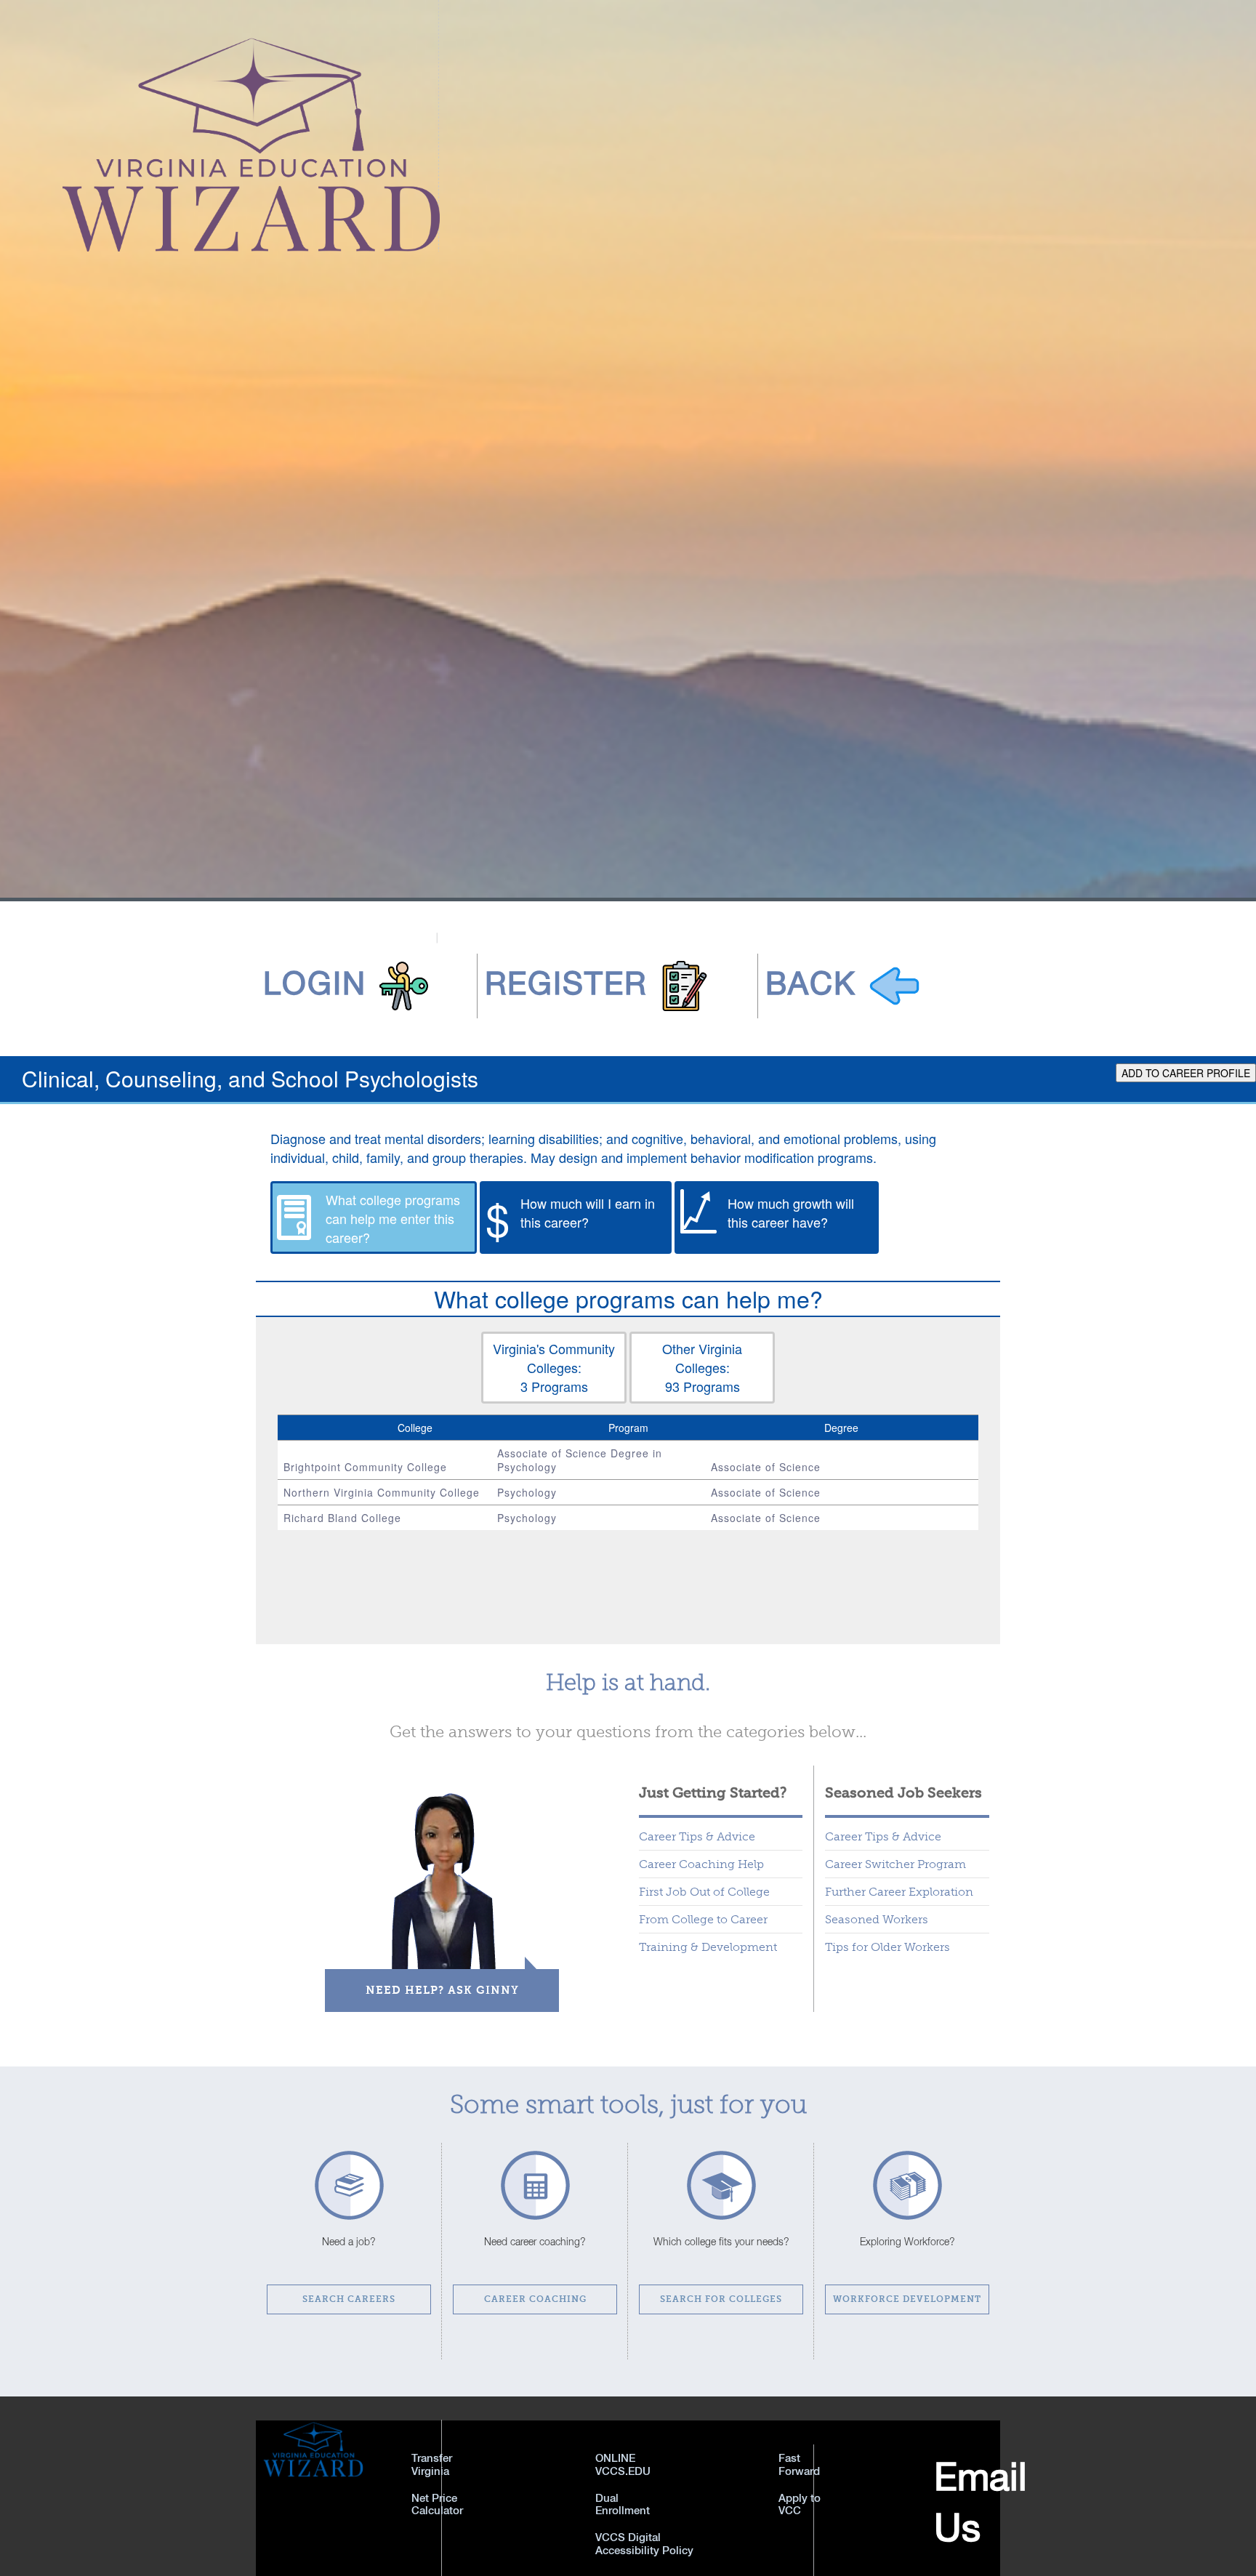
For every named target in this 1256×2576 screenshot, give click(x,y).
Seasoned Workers (877, 1919)
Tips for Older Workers (887, 1947)
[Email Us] (876, 2510)
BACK (811, 983)
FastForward (799, 2464)
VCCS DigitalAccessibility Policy (644, 2543)
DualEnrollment (623, 2504)
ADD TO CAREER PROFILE (1186, 1073)
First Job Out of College (704, 1892)
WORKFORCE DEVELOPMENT (907, 2299)
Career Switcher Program (895, 1864)
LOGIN (315, 983)
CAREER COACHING (535, 2299)
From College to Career (703, 1919)
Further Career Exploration (899, 1892)
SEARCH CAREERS (349, 2299)
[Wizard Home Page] (220, 124)
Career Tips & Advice (697, 1836)
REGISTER (566, 983)
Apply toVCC (800, 2504)
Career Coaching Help (701, 1864)
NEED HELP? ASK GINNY (442, 1990)
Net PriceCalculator (437, 2504)
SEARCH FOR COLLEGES (721, 2299)
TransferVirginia (432, 2464)
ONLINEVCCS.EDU (623, 2464)
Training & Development (708, 1947)
